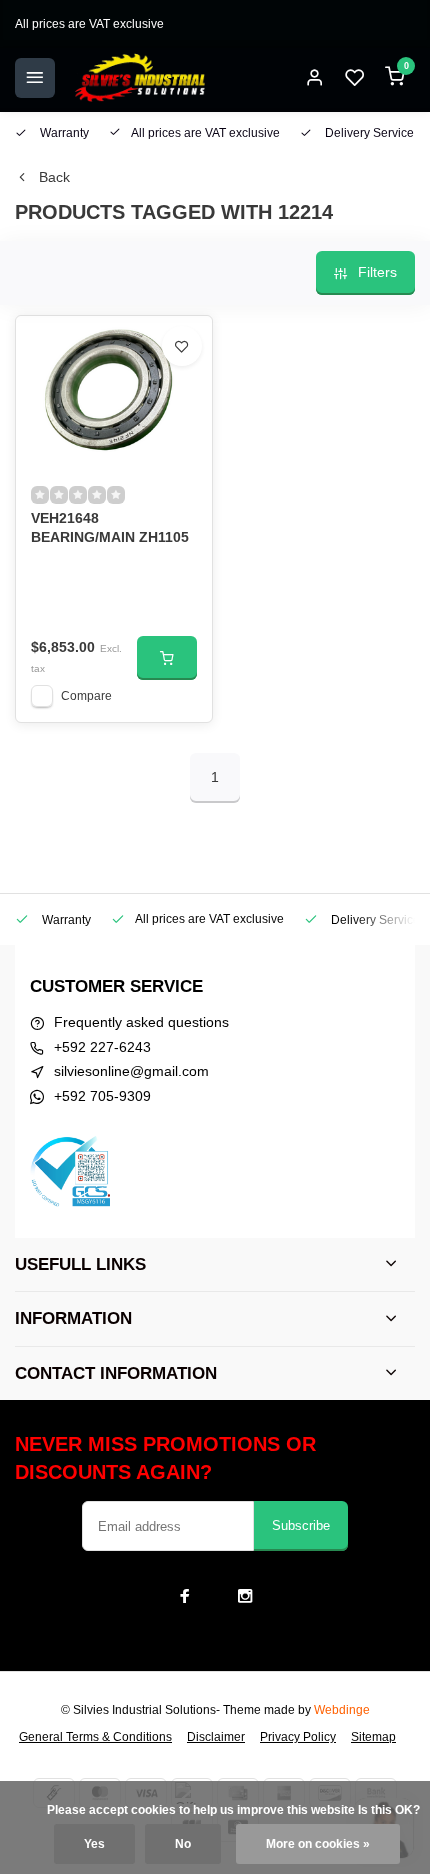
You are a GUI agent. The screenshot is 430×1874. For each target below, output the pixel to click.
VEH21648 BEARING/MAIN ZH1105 (110, 528)
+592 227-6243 (102, 1047)
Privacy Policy (298, 1737)
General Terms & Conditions (95, 1737)
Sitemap (373, 1737)
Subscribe (301, 1525)
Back (54, 177)
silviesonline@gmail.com (131, 1071)
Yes (94, 1844)
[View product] (167, 658)
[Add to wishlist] (182, 346)
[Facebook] (185, 1596)
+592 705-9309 (102, 1096)
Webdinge (342, 1710)
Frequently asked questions (141, 1022)
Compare (86, 696)
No (183, 1844)
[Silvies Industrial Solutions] (140, 78)
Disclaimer (216, 1737)
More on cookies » (318, 1844)
